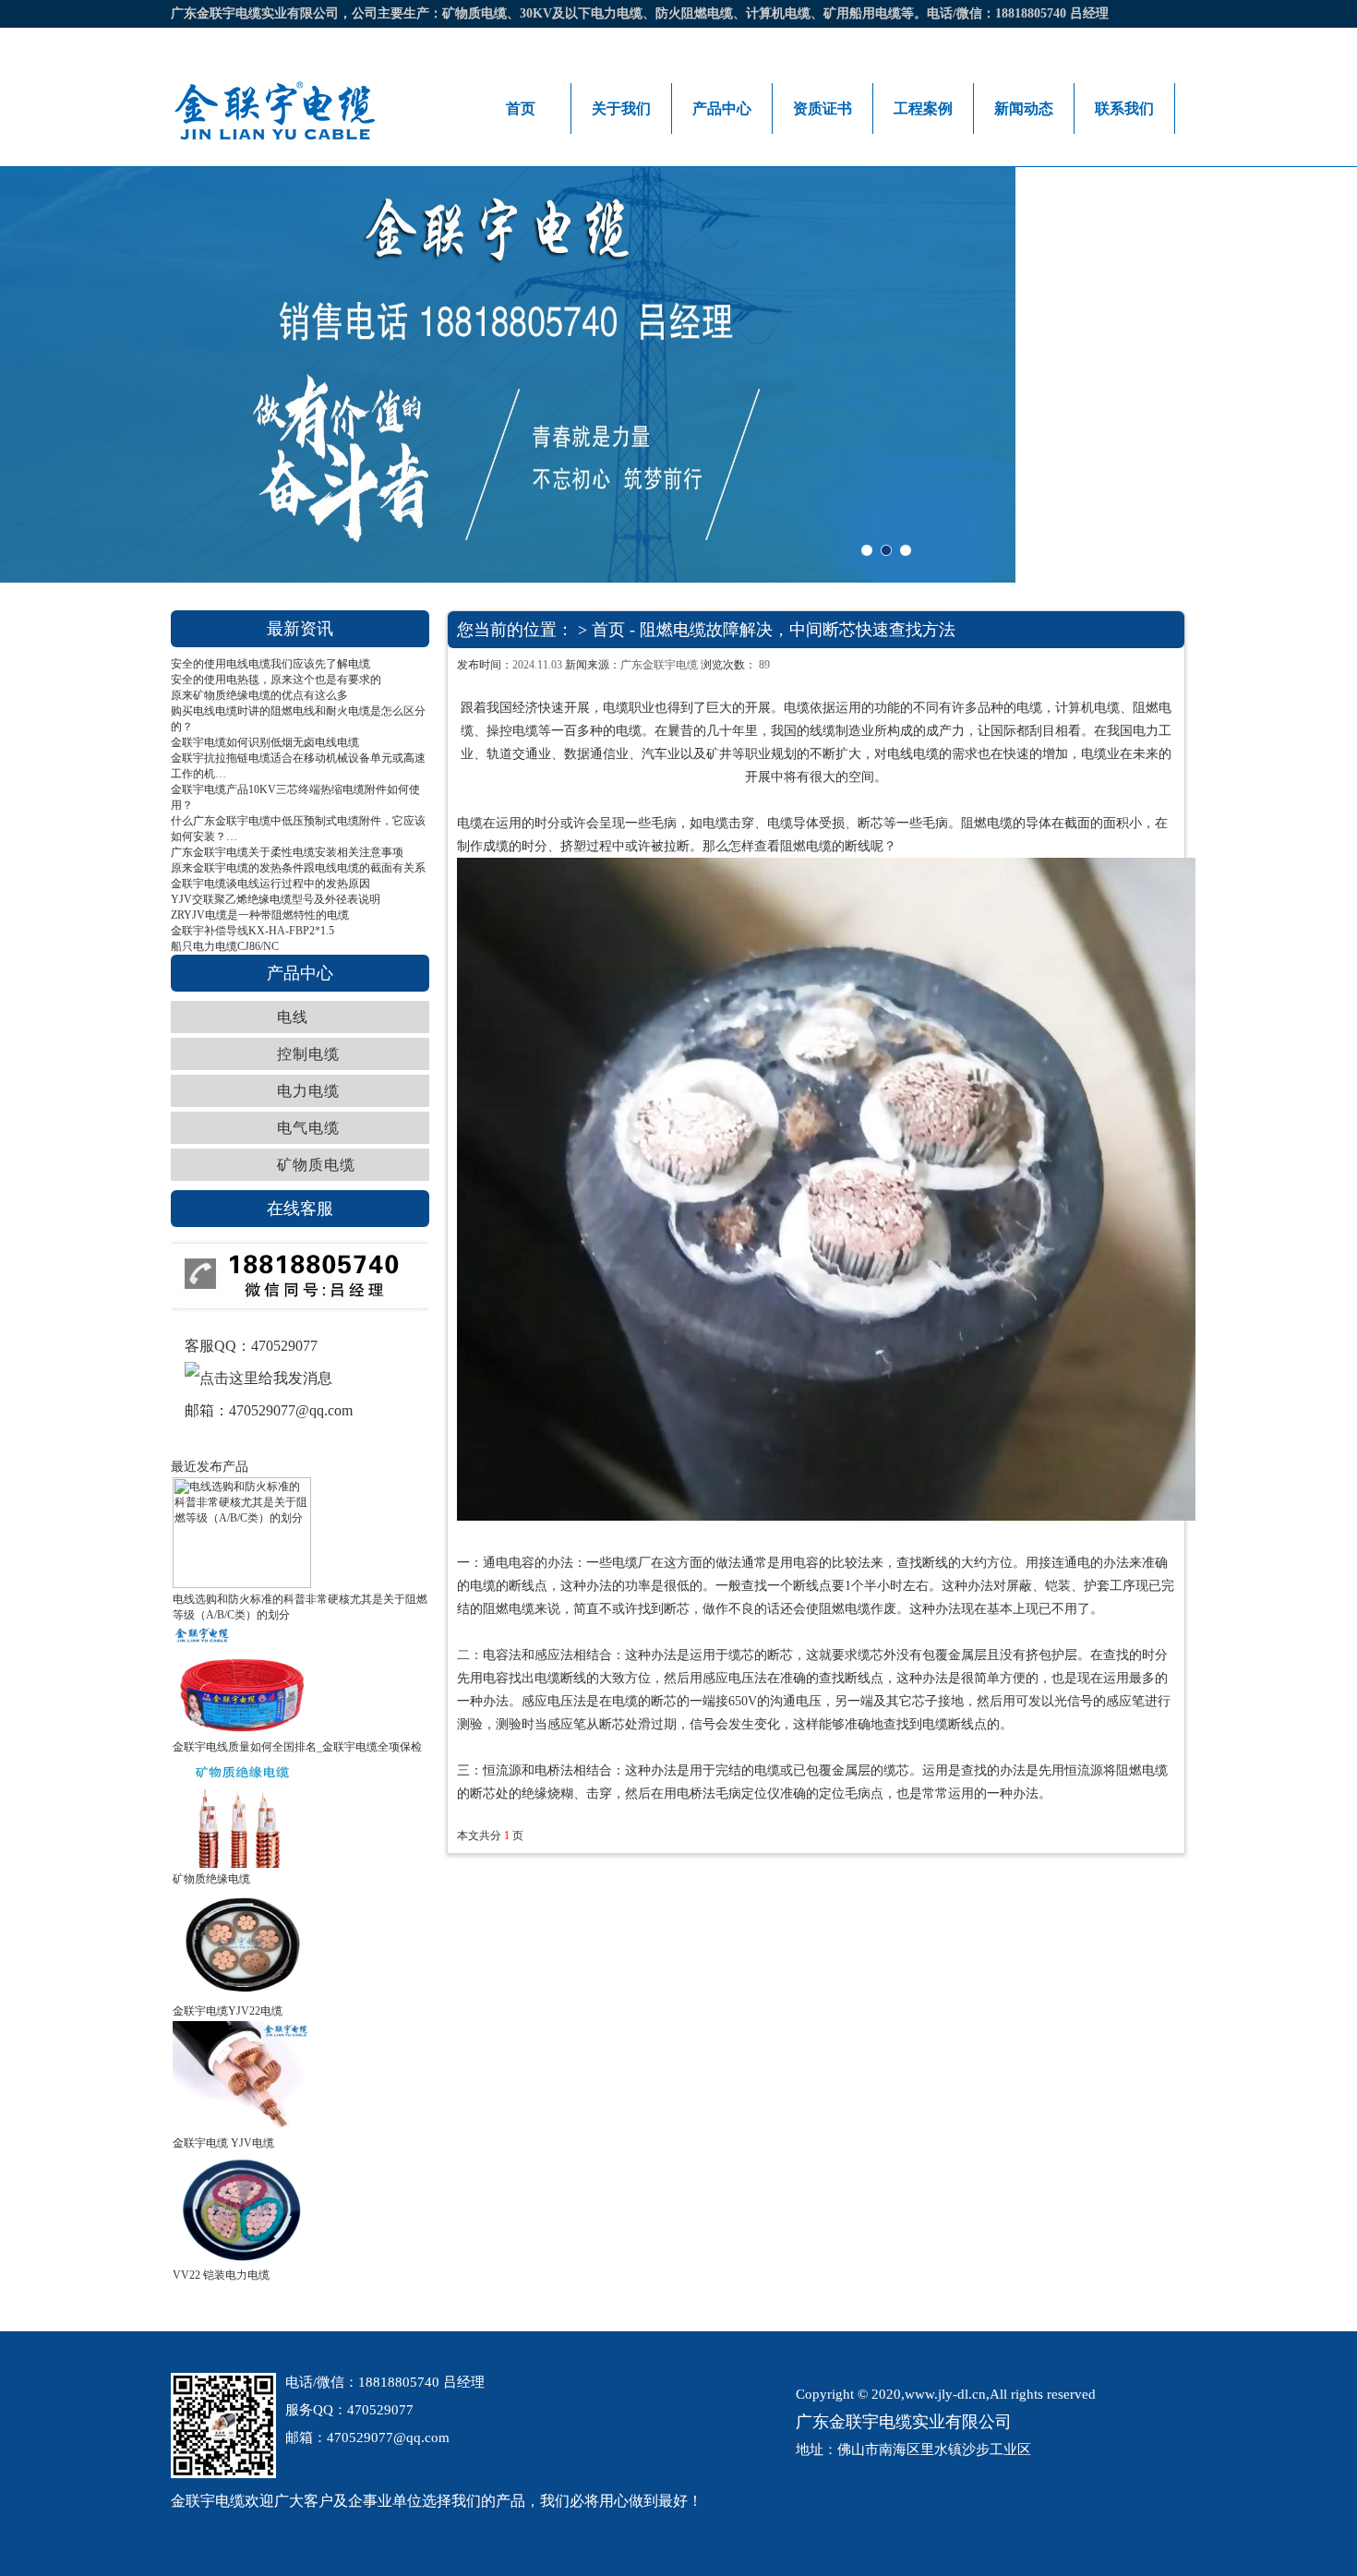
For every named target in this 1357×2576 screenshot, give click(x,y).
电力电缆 (308, 1091)
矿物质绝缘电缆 (211, 1879)
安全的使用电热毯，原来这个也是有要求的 (276, 680)
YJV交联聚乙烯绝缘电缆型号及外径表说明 (276, 899)
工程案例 (923, 108)
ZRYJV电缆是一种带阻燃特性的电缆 (260, 915)
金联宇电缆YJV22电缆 (228, 2011)
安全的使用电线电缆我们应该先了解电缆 (270, 664)
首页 (521, 108)
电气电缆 (308, 1128)
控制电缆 (308, 1054)
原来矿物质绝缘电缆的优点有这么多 (259, 695)
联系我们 (1124, 108)
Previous (121, 375)
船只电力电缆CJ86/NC (225, 946)
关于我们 (621, 108)
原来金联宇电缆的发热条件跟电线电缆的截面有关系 (298, 868)
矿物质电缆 (316, 1165)
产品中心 (722, 108)
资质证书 (823, 108)
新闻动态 (1024, 108)
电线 (293, 1017)
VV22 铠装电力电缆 (221, 2275)
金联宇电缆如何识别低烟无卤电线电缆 (265, 742)
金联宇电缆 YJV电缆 (223, 2143)
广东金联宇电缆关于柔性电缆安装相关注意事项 (287, 852)
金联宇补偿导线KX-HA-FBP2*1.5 (252, 931)
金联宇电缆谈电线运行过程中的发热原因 (270, 884)
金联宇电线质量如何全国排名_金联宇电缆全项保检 (297, 1747)
